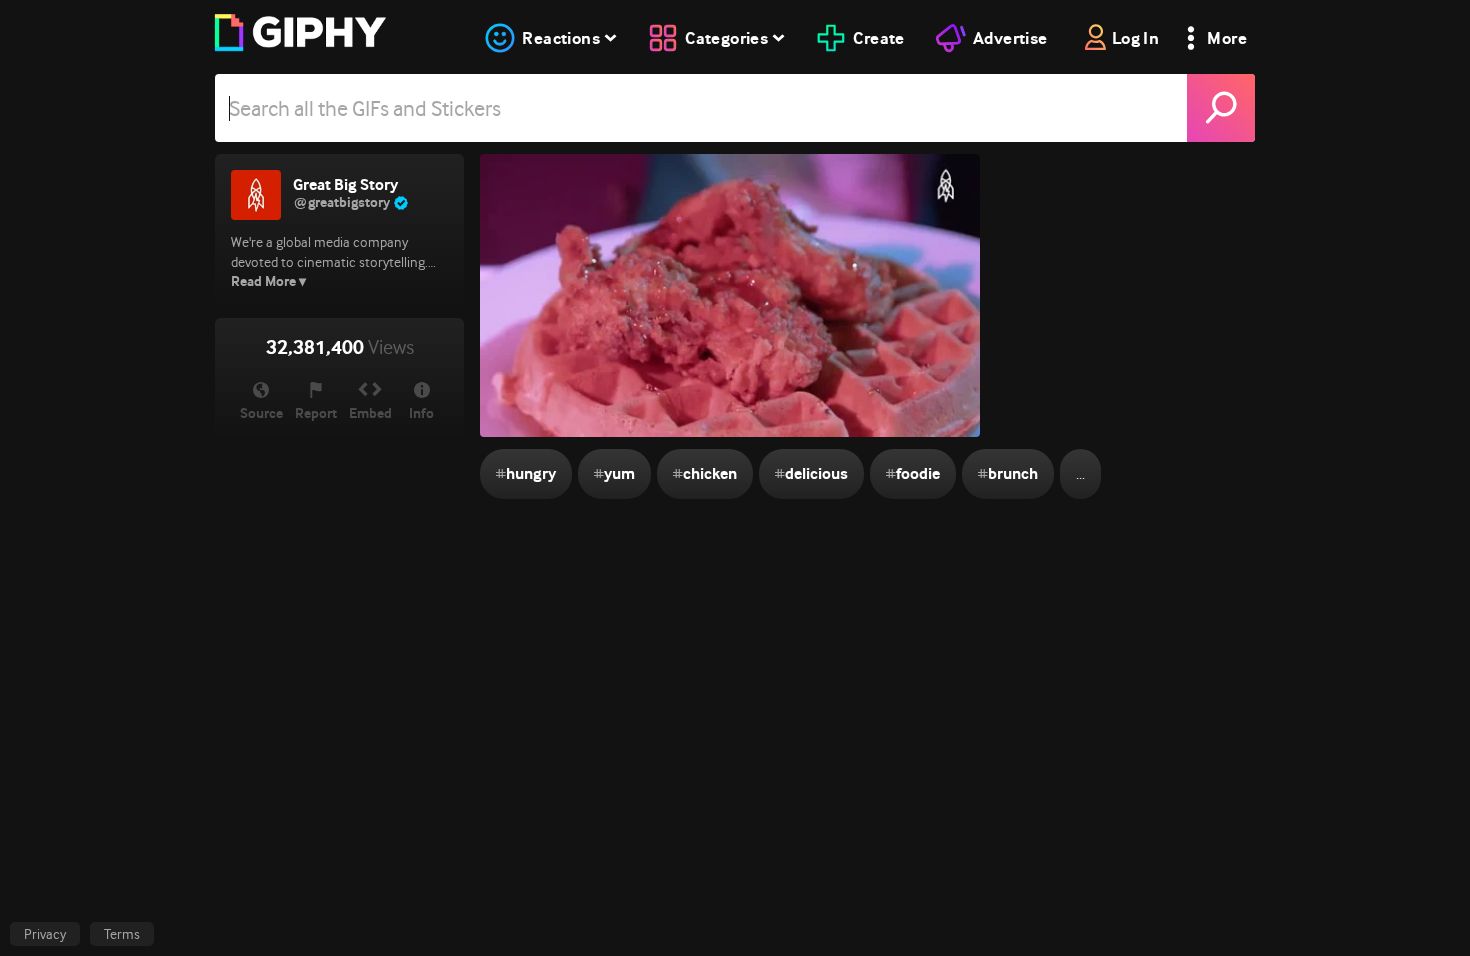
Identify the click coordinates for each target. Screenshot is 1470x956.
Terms (122, 934)
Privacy (45, 934)
